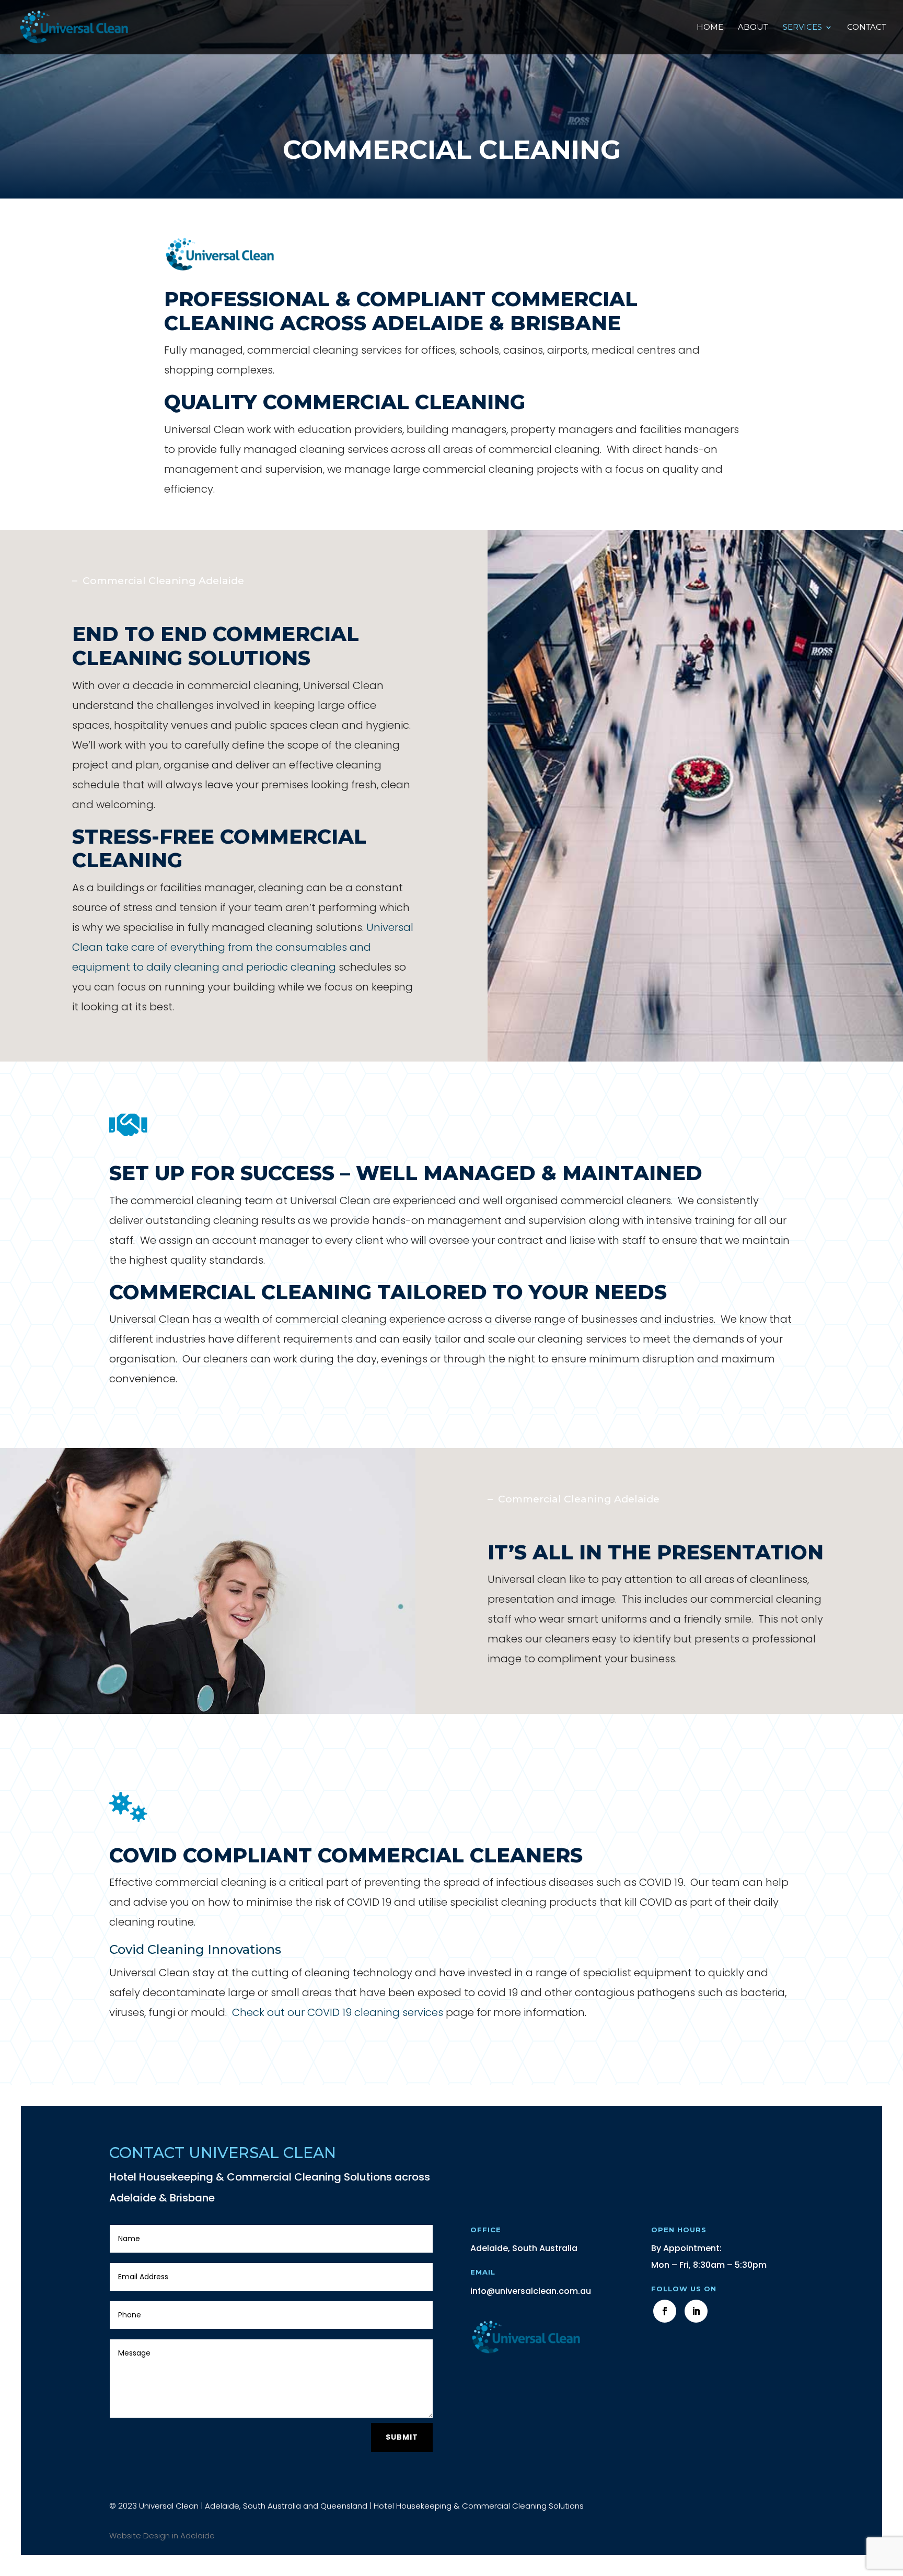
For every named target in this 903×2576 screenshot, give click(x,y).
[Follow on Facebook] (665, 2311)
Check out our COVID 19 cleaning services (338, 2012)
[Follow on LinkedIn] (696, 2311)
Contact (867, 28)
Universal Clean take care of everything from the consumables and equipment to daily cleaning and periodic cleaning (243, 947)
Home (710, 28)
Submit (402, 2437)
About (753, 28)
